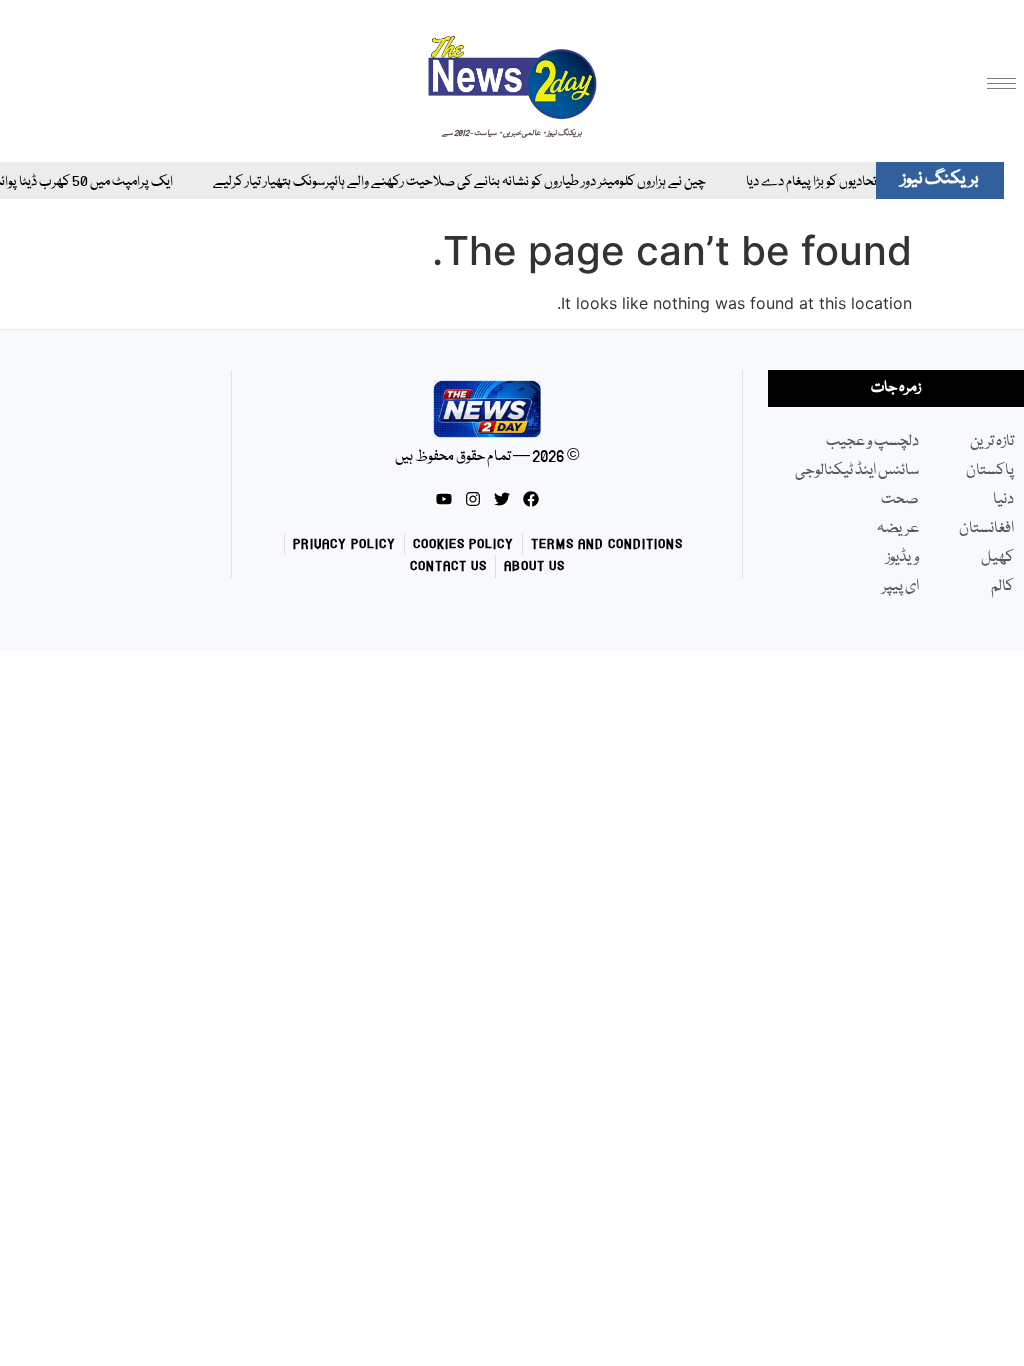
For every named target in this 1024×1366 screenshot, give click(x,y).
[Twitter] (502, 499)
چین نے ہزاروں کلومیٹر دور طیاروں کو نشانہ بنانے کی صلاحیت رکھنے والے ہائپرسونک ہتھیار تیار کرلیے (443, 182)
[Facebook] (531, 499)
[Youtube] (444, 499)
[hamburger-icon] (1001, 83)
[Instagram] (473, 499)
